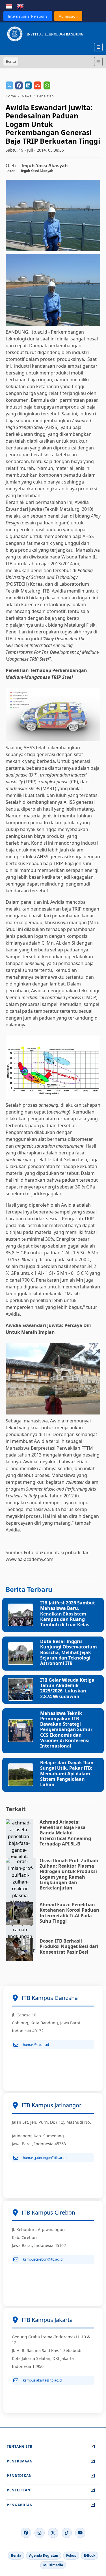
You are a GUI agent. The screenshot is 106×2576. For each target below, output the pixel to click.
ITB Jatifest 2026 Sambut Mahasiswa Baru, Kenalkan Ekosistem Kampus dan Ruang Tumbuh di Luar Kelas (68, 1614)
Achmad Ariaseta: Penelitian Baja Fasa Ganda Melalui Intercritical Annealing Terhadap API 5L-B (65, 1833)
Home (11, 96)
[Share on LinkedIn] (28, 85)
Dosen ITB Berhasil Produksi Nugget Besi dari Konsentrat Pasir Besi (69, 1946)
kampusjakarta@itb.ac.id (42, 2380)
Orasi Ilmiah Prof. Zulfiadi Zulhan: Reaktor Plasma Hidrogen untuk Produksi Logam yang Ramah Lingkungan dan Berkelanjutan (69, 1874)
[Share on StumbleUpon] (38, 85)
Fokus (71, 2555)
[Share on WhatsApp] (47, 85)
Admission (68, 16)
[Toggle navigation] (98, 62)
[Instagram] (40, 2533)
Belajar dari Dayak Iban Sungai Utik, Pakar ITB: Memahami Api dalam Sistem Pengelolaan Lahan (67, 1774)
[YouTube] (80, 2533)
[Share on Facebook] (19, 85)
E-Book (90, 2555)
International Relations (28, 16)
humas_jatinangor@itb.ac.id (45, 2158)
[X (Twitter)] (53, 2533)
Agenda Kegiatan (44, 2555)
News (26, 96)
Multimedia (53, 2565)
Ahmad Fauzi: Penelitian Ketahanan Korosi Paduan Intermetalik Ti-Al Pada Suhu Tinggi (69, 1913)
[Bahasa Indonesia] (9, 6)
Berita (16, 2555)
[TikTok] (67, 2533)
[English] (20, 6)
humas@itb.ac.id (36, 2045)
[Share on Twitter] (9, 85)
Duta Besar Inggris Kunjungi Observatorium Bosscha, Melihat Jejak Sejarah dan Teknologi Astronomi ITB (69, 1652)
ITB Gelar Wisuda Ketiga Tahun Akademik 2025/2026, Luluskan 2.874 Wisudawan (67, 1688)
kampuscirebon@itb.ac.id (43, 2259)
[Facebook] (26, 2533)
